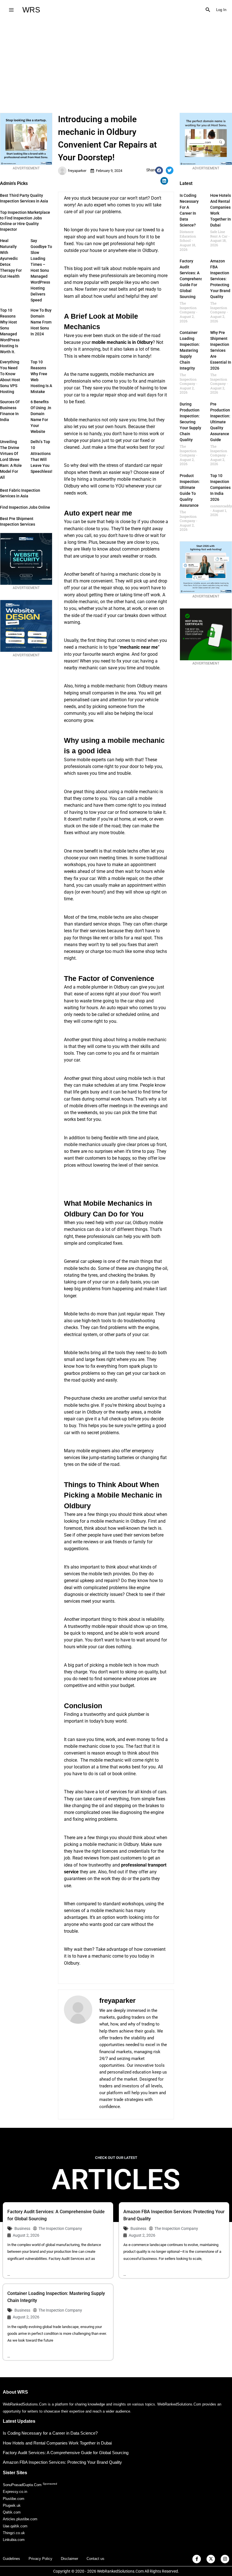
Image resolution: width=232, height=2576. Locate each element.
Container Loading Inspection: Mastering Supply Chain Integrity (190, 350)
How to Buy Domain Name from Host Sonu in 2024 (41, 322)
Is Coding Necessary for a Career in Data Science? (50, 2433)
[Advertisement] (116, 62)
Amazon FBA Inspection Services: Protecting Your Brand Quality (220, 279)
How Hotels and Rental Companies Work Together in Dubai (57, 2443)
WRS (31, 10)
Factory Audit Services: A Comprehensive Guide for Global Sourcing (194, 279)
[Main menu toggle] (11, 10)
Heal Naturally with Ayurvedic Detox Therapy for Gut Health (11, 258)
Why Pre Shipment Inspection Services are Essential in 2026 (221, 350)
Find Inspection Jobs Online (25, 507)
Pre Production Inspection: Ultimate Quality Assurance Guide (220, 422)
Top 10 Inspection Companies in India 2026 (220, 487)
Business (22, 2228)
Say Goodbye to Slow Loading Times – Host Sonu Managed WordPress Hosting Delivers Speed (41, 270)
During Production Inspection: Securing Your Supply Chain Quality (190, 422)
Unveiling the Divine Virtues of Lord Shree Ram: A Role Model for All (11, 459)
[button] (208, 10)
